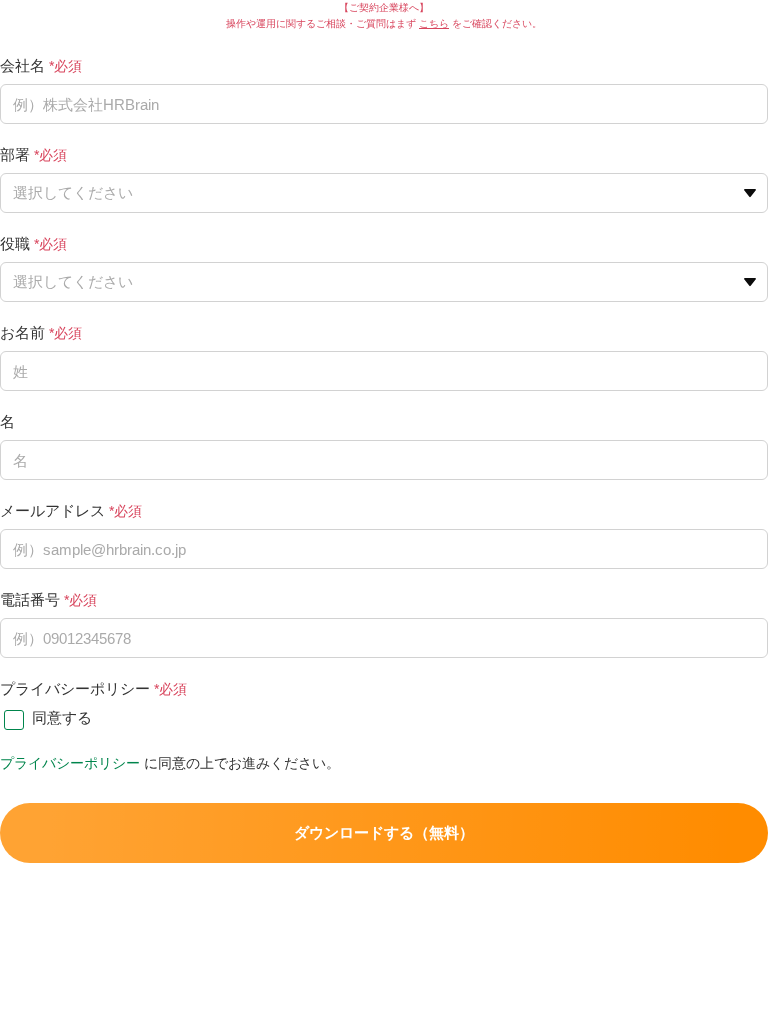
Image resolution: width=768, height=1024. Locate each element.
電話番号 (30, 599)
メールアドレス (52, 510)
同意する (62, 717)
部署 (15, 154)
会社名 (22, 65)
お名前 (22, 332)
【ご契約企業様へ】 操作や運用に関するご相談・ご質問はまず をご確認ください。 (384, 15)
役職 (15, 243)
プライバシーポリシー (75, 688)
